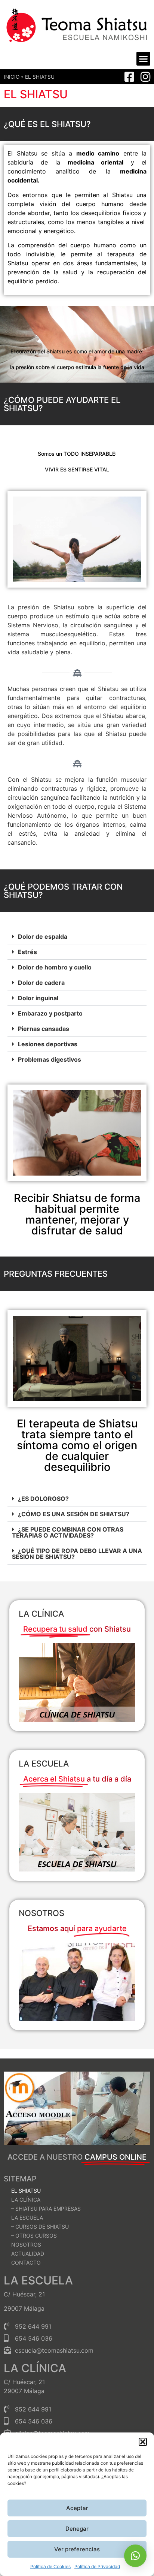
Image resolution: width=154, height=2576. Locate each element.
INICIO (12, 77)
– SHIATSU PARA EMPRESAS (46, 2209)
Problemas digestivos (50, 1059)
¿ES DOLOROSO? (43, 1499)
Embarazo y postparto (50, 1013)
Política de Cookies (50, 2566)
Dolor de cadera (41, 983)
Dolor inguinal (38, 998)
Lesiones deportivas (48, 1044)
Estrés (27, 952)
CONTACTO (26, 2263)
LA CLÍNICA (26, 2200)
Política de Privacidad (97, 2566)
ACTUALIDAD (28, 2254)
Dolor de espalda (43, 936)
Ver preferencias (77, 2549)
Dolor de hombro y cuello (55, 967)
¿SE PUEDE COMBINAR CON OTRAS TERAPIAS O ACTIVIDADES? (68, 1532)
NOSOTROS (41, 1913)
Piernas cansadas (44, 1029)
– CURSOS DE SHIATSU (40, 2227)
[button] (143, 2442)
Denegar (77, 2529)
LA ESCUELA (44, 1764)
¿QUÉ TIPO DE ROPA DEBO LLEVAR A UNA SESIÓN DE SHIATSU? (77, 1554)
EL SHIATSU (26, 2191)
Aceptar (77, 2508)
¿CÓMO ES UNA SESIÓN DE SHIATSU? (74, 1514)
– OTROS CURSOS (34, 2236)
